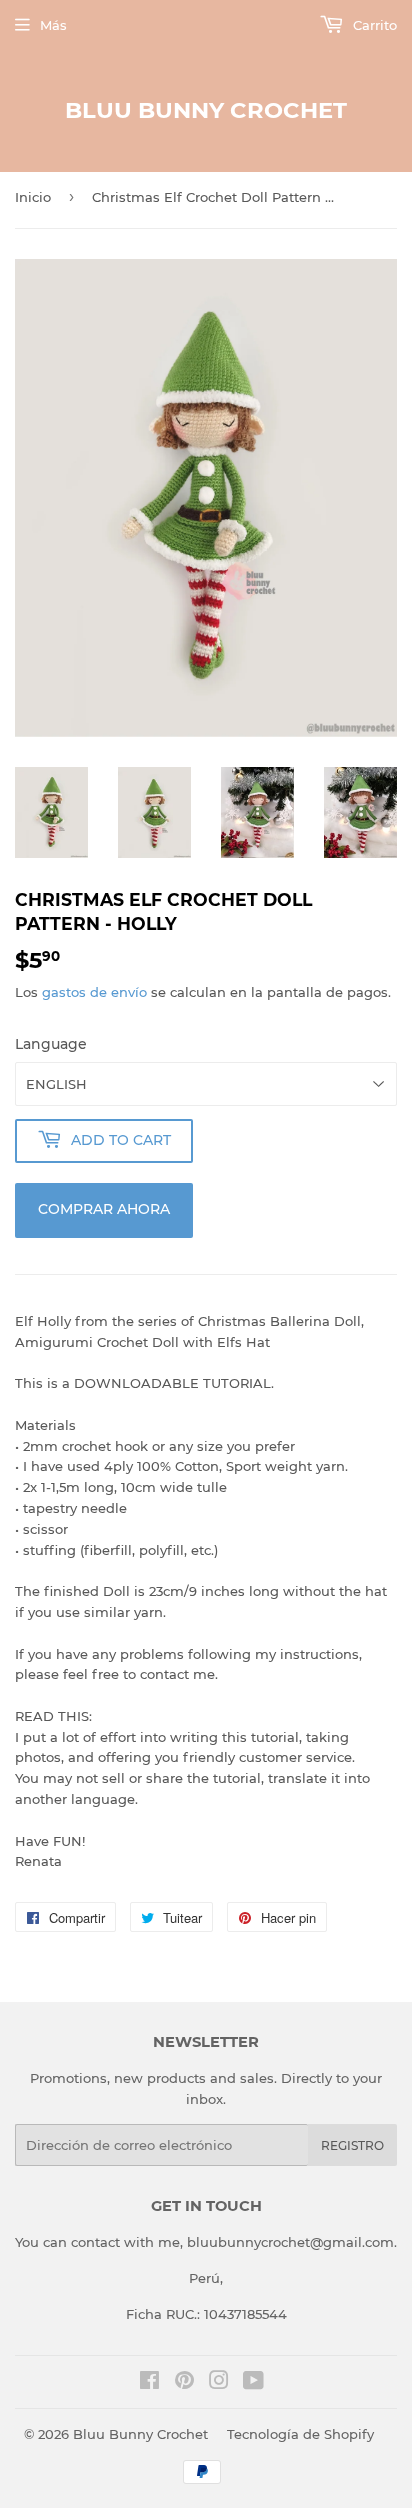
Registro (352, 2145)
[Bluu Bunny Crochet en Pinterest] (184, 2383)
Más (53, 25)
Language (51, 1044)
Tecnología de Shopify (300, 2434)
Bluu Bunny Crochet (206, 110)
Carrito (373, 25)
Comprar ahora (104, 1209)
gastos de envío (94, 992)
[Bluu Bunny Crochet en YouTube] (253, 2383)
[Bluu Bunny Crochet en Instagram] (219, 2383)
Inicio (33, 197)
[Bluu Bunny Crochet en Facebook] (149, 2383)
